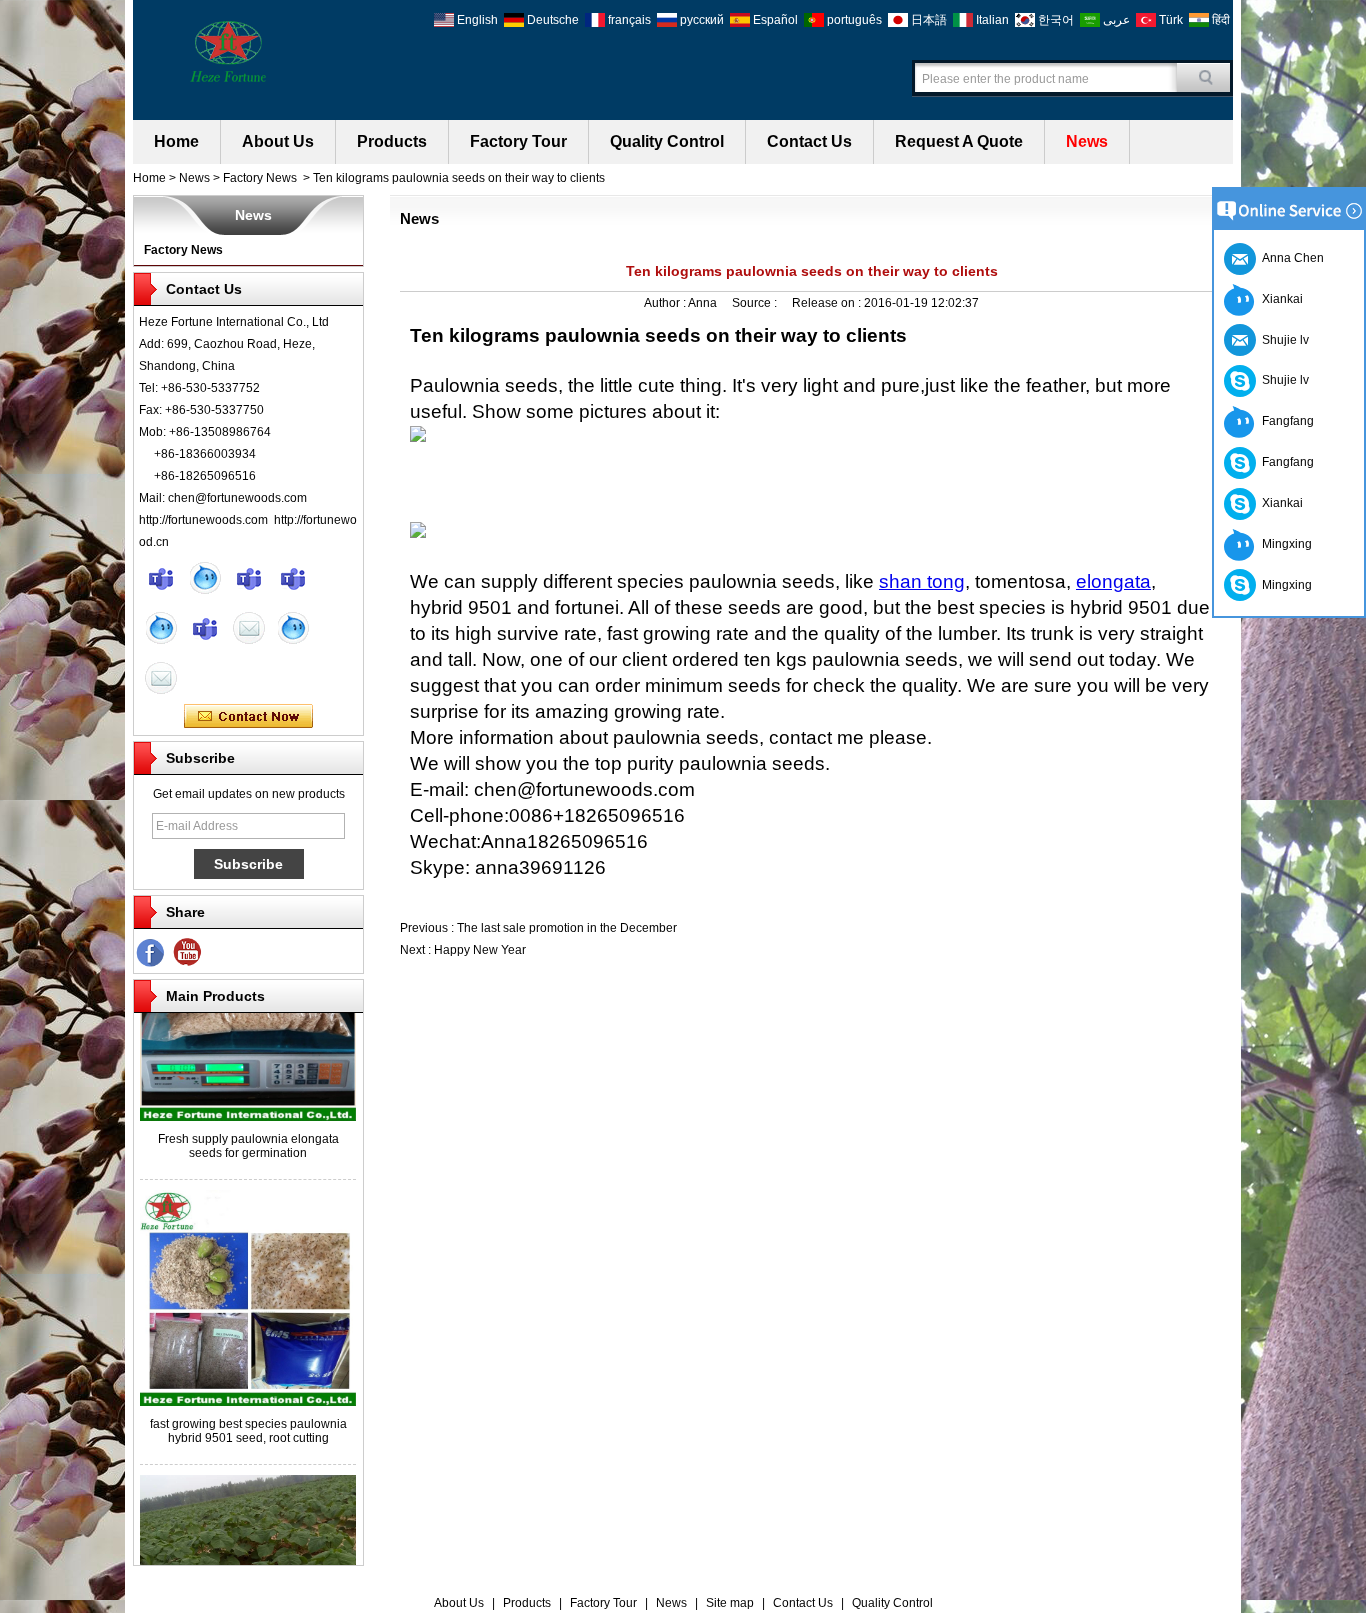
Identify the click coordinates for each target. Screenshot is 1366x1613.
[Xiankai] (249, 578)
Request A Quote (959, 141)
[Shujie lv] (205, 628)
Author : (666, 303)
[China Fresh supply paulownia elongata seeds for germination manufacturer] (248, 1104)
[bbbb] (151, 953)
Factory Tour (518, 141)
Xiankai (1279, 299)
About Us (278, 141)
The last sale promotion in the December (567, 928)
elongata (1113, 581)
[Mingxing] (161, 578)
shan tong (922, 581)
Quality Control (667, 141)
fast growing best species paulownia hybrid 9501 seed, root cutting (248, 1418)
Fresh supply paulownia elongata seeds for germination (248, 1133)
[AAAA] (188, 953)
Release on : (828, 303)
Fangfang (1285, 421)
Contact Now (248, 717)
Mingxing (1284, 544)
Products (392, 141)
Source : (756, 303)
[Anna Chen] (161, 678)
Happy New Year (480, 950)
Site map (730, 1603)
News (1087, 141)
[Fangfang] (293, 578)
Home (176, 141)
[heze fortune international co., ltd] (228, 50)
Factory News (260, 178)
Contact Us (809, 141)
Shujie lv (1282, 380)
